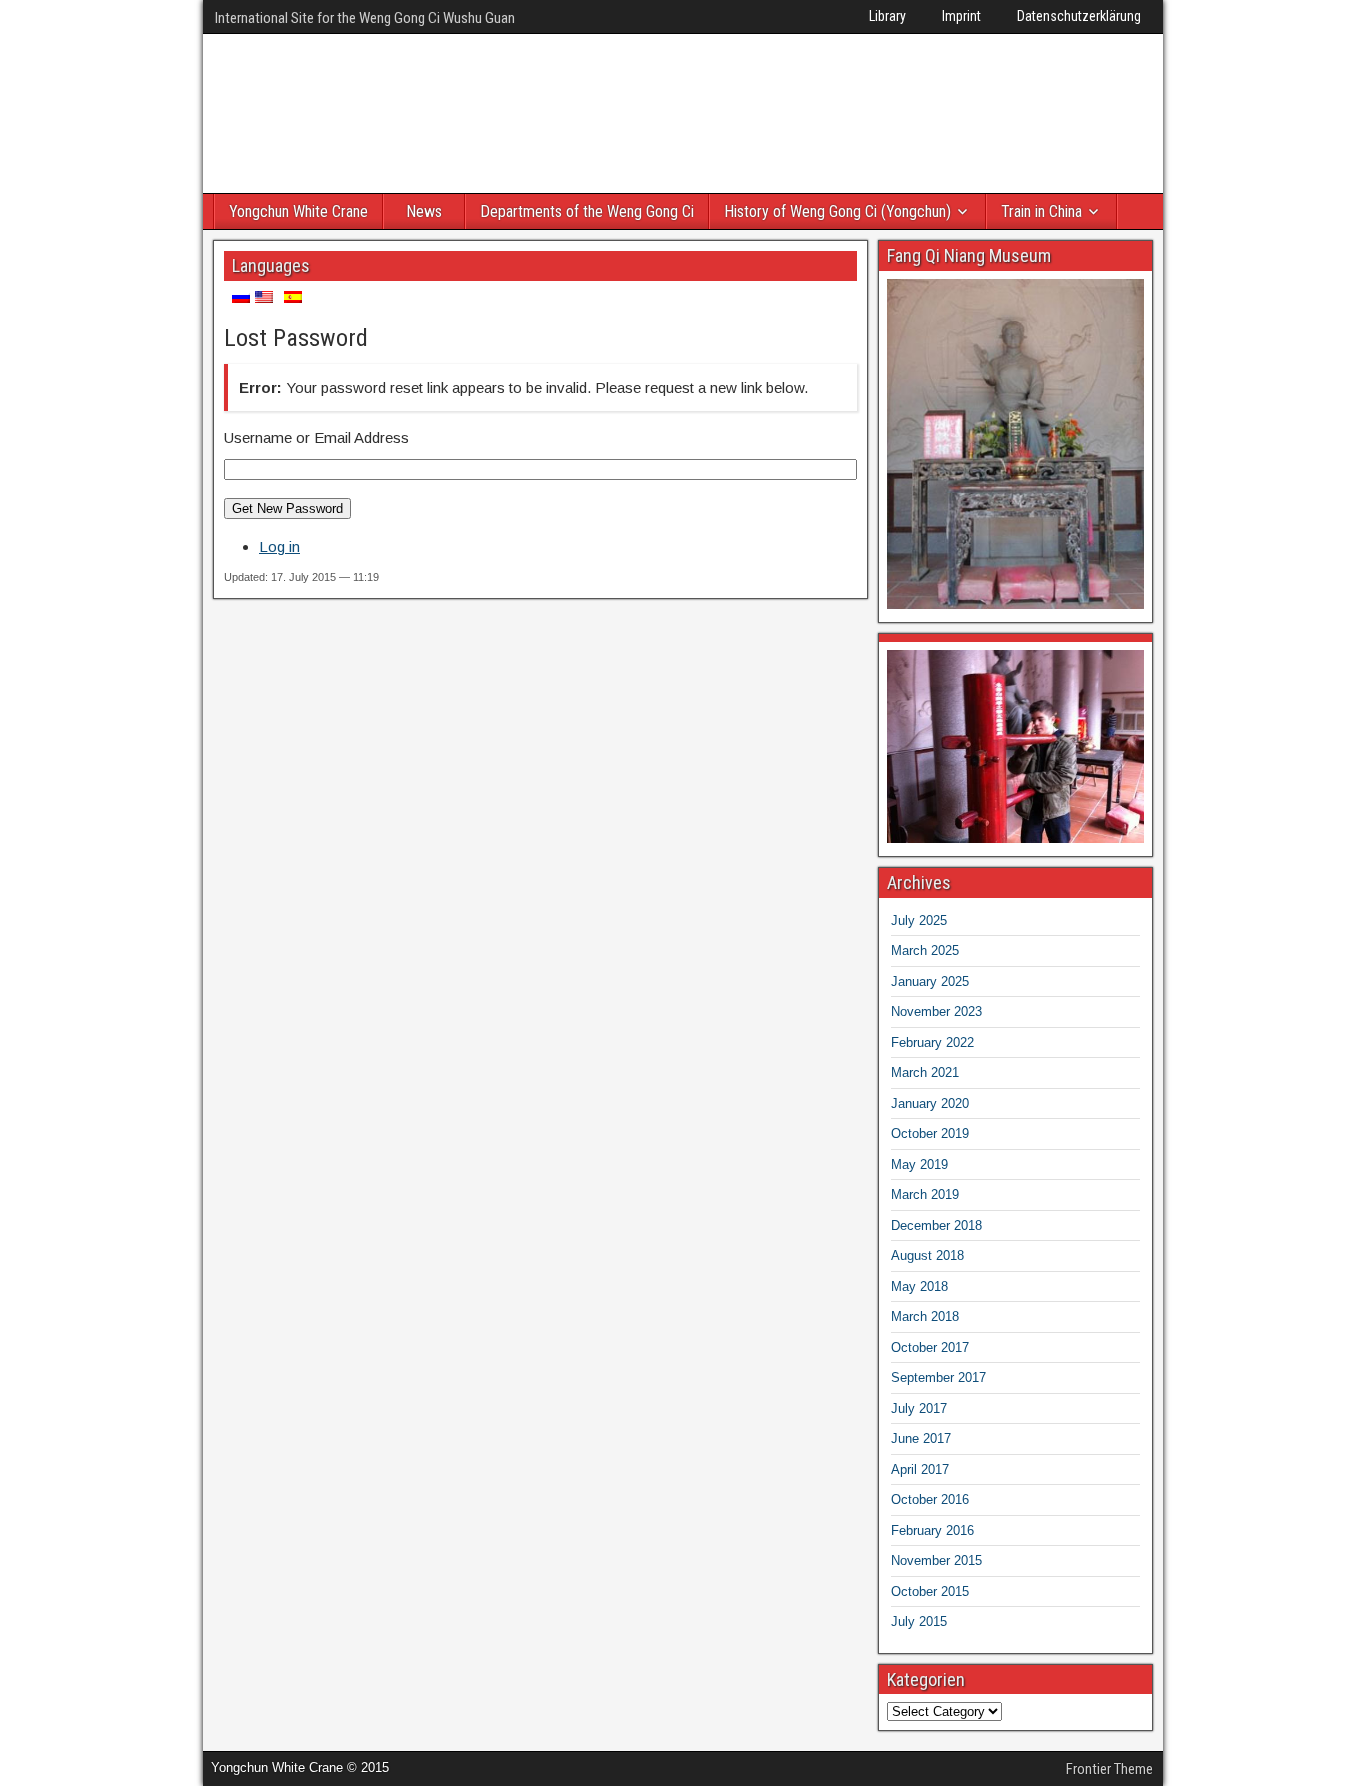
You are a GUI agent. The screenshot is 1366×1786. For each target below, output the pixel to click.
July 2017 (919, 1408)
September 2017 (938, 1377)
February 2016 (932, 1530)
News (424, 211)
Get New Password (287, 508)
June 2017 (921, 1438)
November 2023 (936, 1011)
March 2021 (925, 1072)
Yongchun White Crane (298, 211)
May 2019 (919, 1164)
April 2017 (920, 1469)
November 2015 (936, 1560)
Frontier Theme (1109, 1769)
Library (887, 16)
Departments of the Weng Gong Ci (587, 211)
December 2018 (936, 1225)
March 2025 (925, 950)
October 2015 (930, 1591)
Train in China (1041, 211)
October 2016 (930, 1499)
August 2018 (927, 1255)
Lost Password (296, 338)
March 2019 (925, 1194)
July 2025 (919, 920)
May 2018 (919, 1286)
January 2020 (930, 1103)
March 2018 (925, 1316)
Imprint (961, 16)
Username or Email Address (316, 437)
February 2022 (932, 1042)
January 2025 (930, 981)
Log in (279, 546)
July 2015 (919, 1621)
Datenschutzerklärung (1079, 16)
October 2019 (930, 1133)
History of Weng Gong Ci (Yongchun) (837, 211)
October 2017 (930, 1347)
